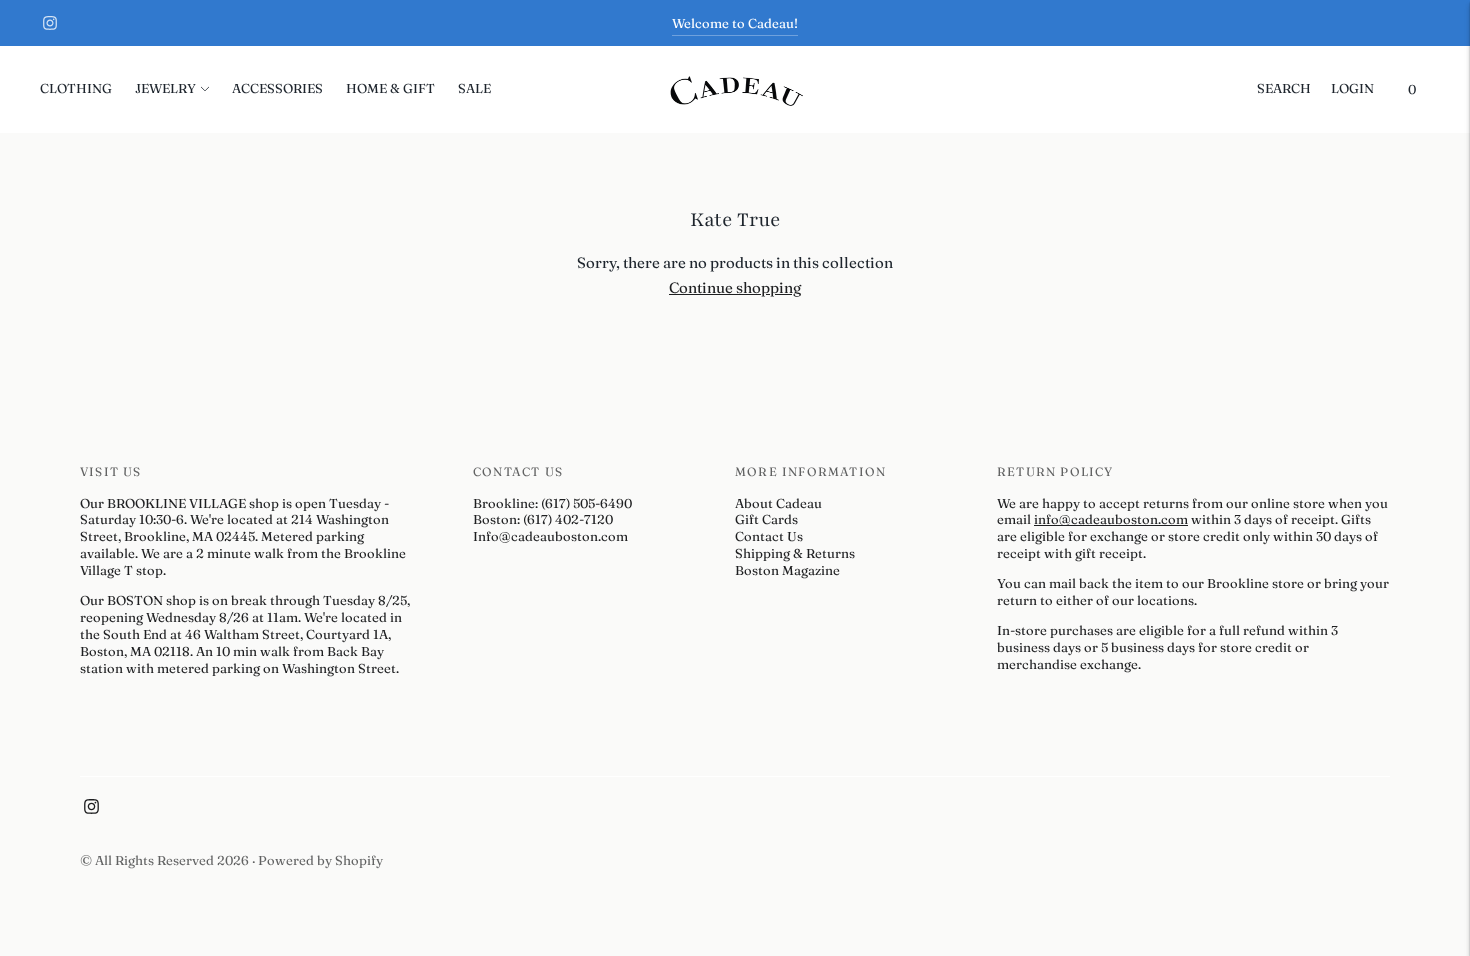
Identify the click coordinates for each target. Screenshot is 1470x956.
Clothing (76, 88)
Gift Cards (766, 519)
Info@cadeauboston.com (550, 536)
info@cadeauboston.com (1111, 519)
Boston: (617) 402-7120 (543, 519)
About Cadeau (778, 503)
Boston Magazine (787, 570)
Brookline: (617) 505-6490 (552, 503)
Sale (474, 88)
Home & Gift (390, 88)
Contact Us (769, 536)
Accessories (277, 88)
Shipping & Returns (795, 553)
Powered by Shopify (320, 860)
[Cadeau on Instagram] (50, 23)
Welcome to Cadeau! (735, 23)
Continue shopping (735, 287)
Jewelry (165, 88)
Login (1352, 88)
